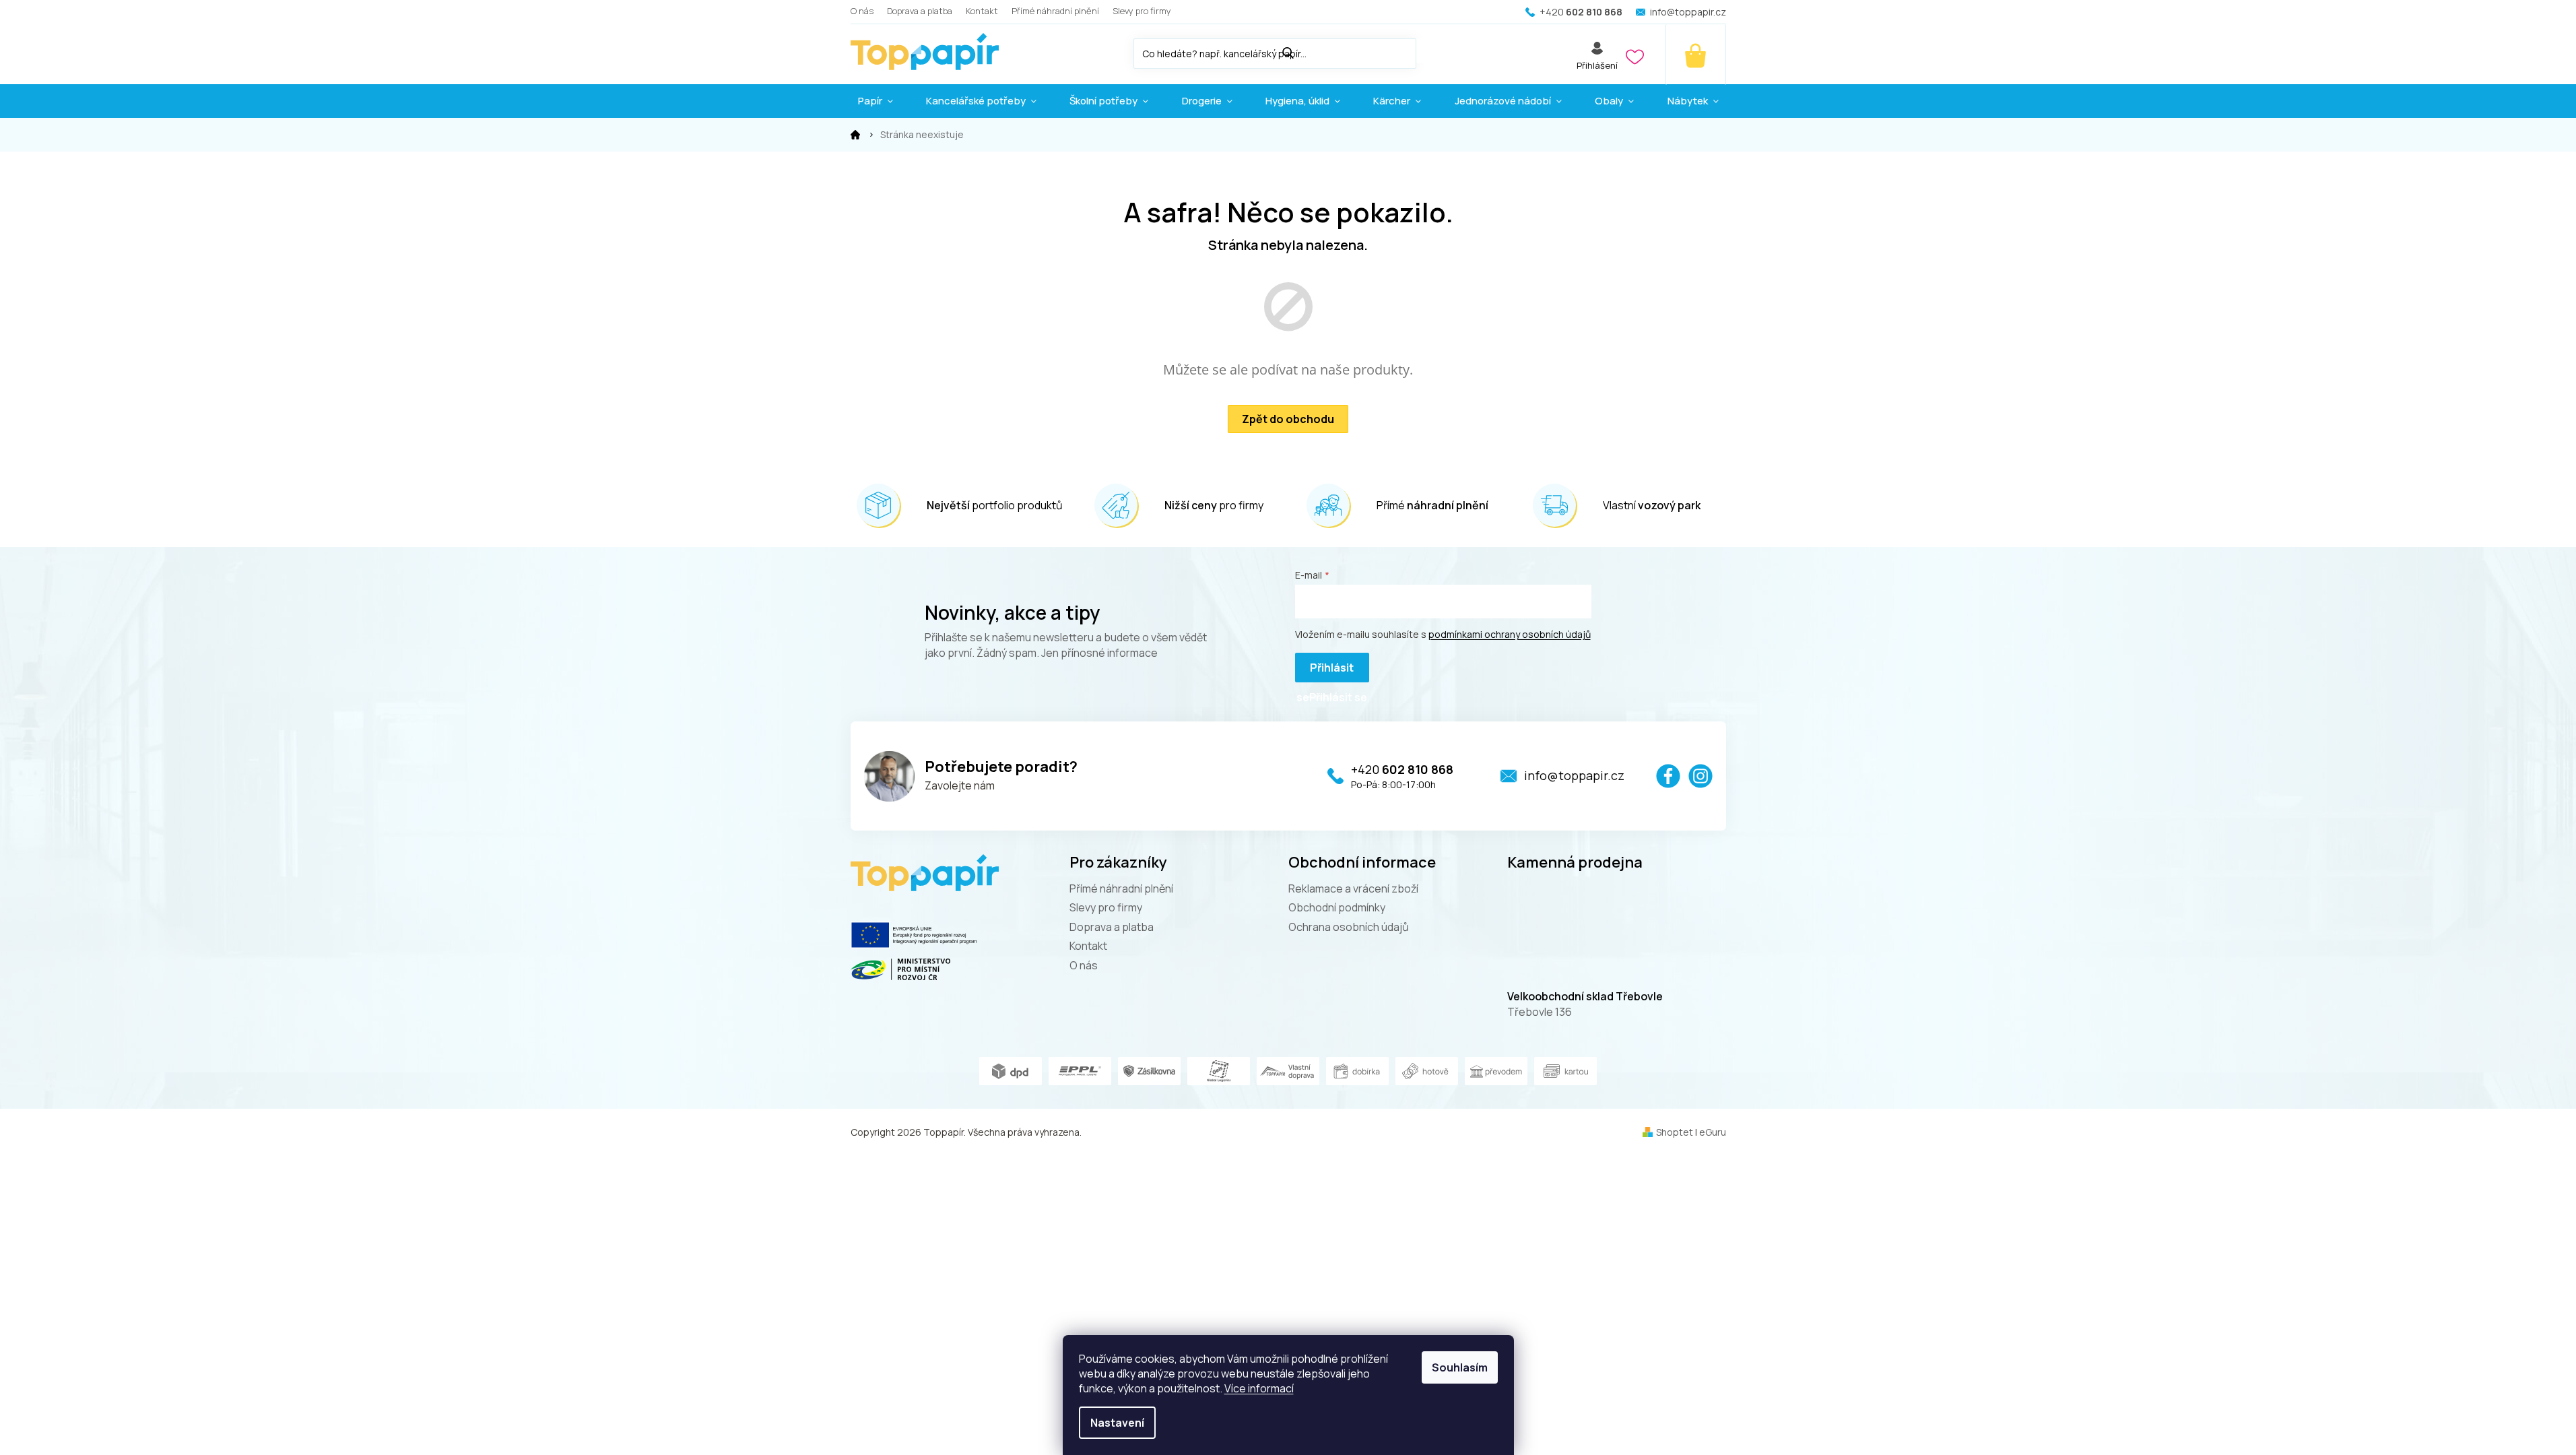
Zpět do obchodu (1288, 419)
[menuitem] (876, 101)
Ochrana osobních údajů (1349, 927)
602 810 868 (1402, 769)
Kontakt (982, 11)
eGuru (1713, 1132)
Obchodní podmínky (1337, 907)
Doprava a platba (920, 11)
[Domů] (855, 135)
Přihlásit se (1325, 671)
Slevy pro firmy (1142, 11)
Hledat (1430, 51)
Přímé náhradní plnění (1055, 11)
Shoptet (1675, 1132)
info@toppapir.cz (1574, 775)
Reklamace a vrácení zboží (1353, 888)
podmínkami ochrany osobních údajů (1510, 634)
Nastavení (1117, 1423)
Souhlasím (1460, 1367)
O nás (862, 11)
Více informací (1259, 1388)
